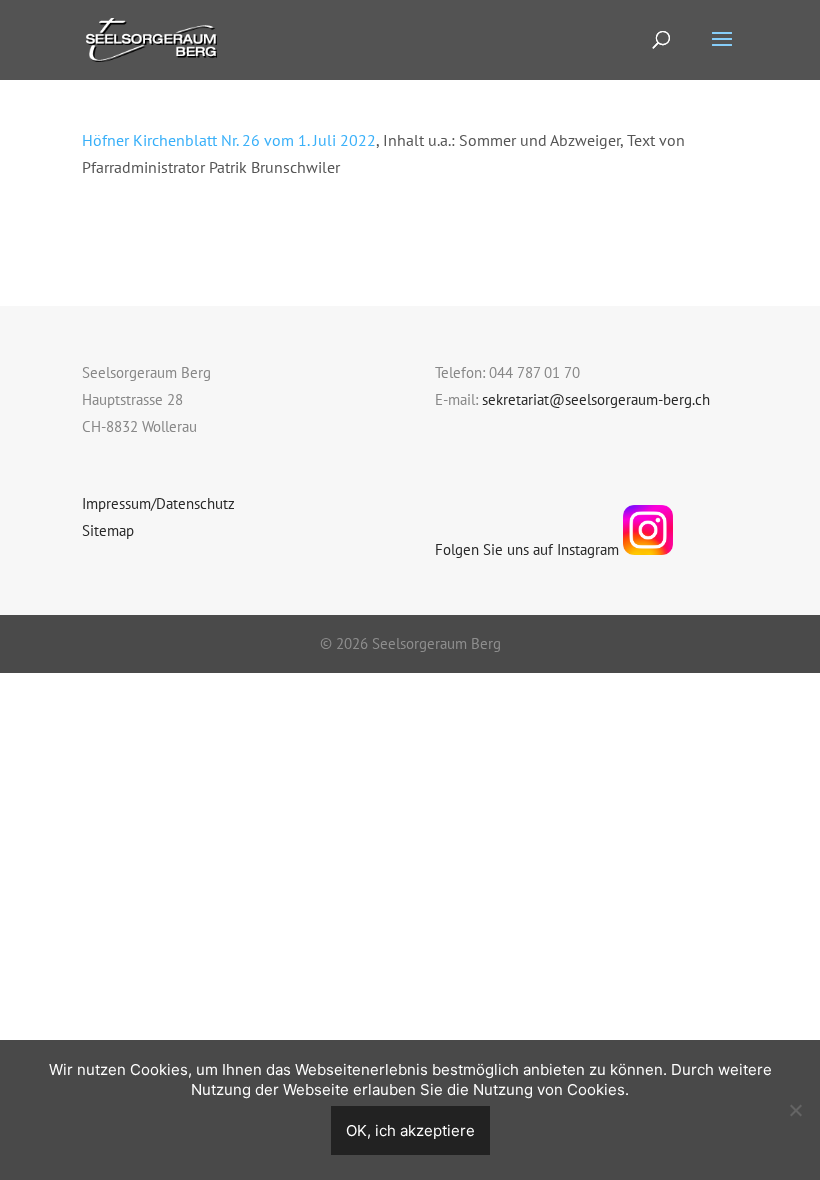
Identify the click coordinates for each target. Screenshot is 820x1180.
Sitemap (108, 530)
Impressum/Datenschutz (158, 503)
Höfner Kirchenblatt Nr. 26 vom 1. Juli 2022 (229, 140)
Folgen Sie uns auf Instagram (529, 549)
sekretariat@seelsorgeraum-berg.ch (596, 399)
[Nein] (795, 1110)
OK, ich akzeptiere (410, 1130)
